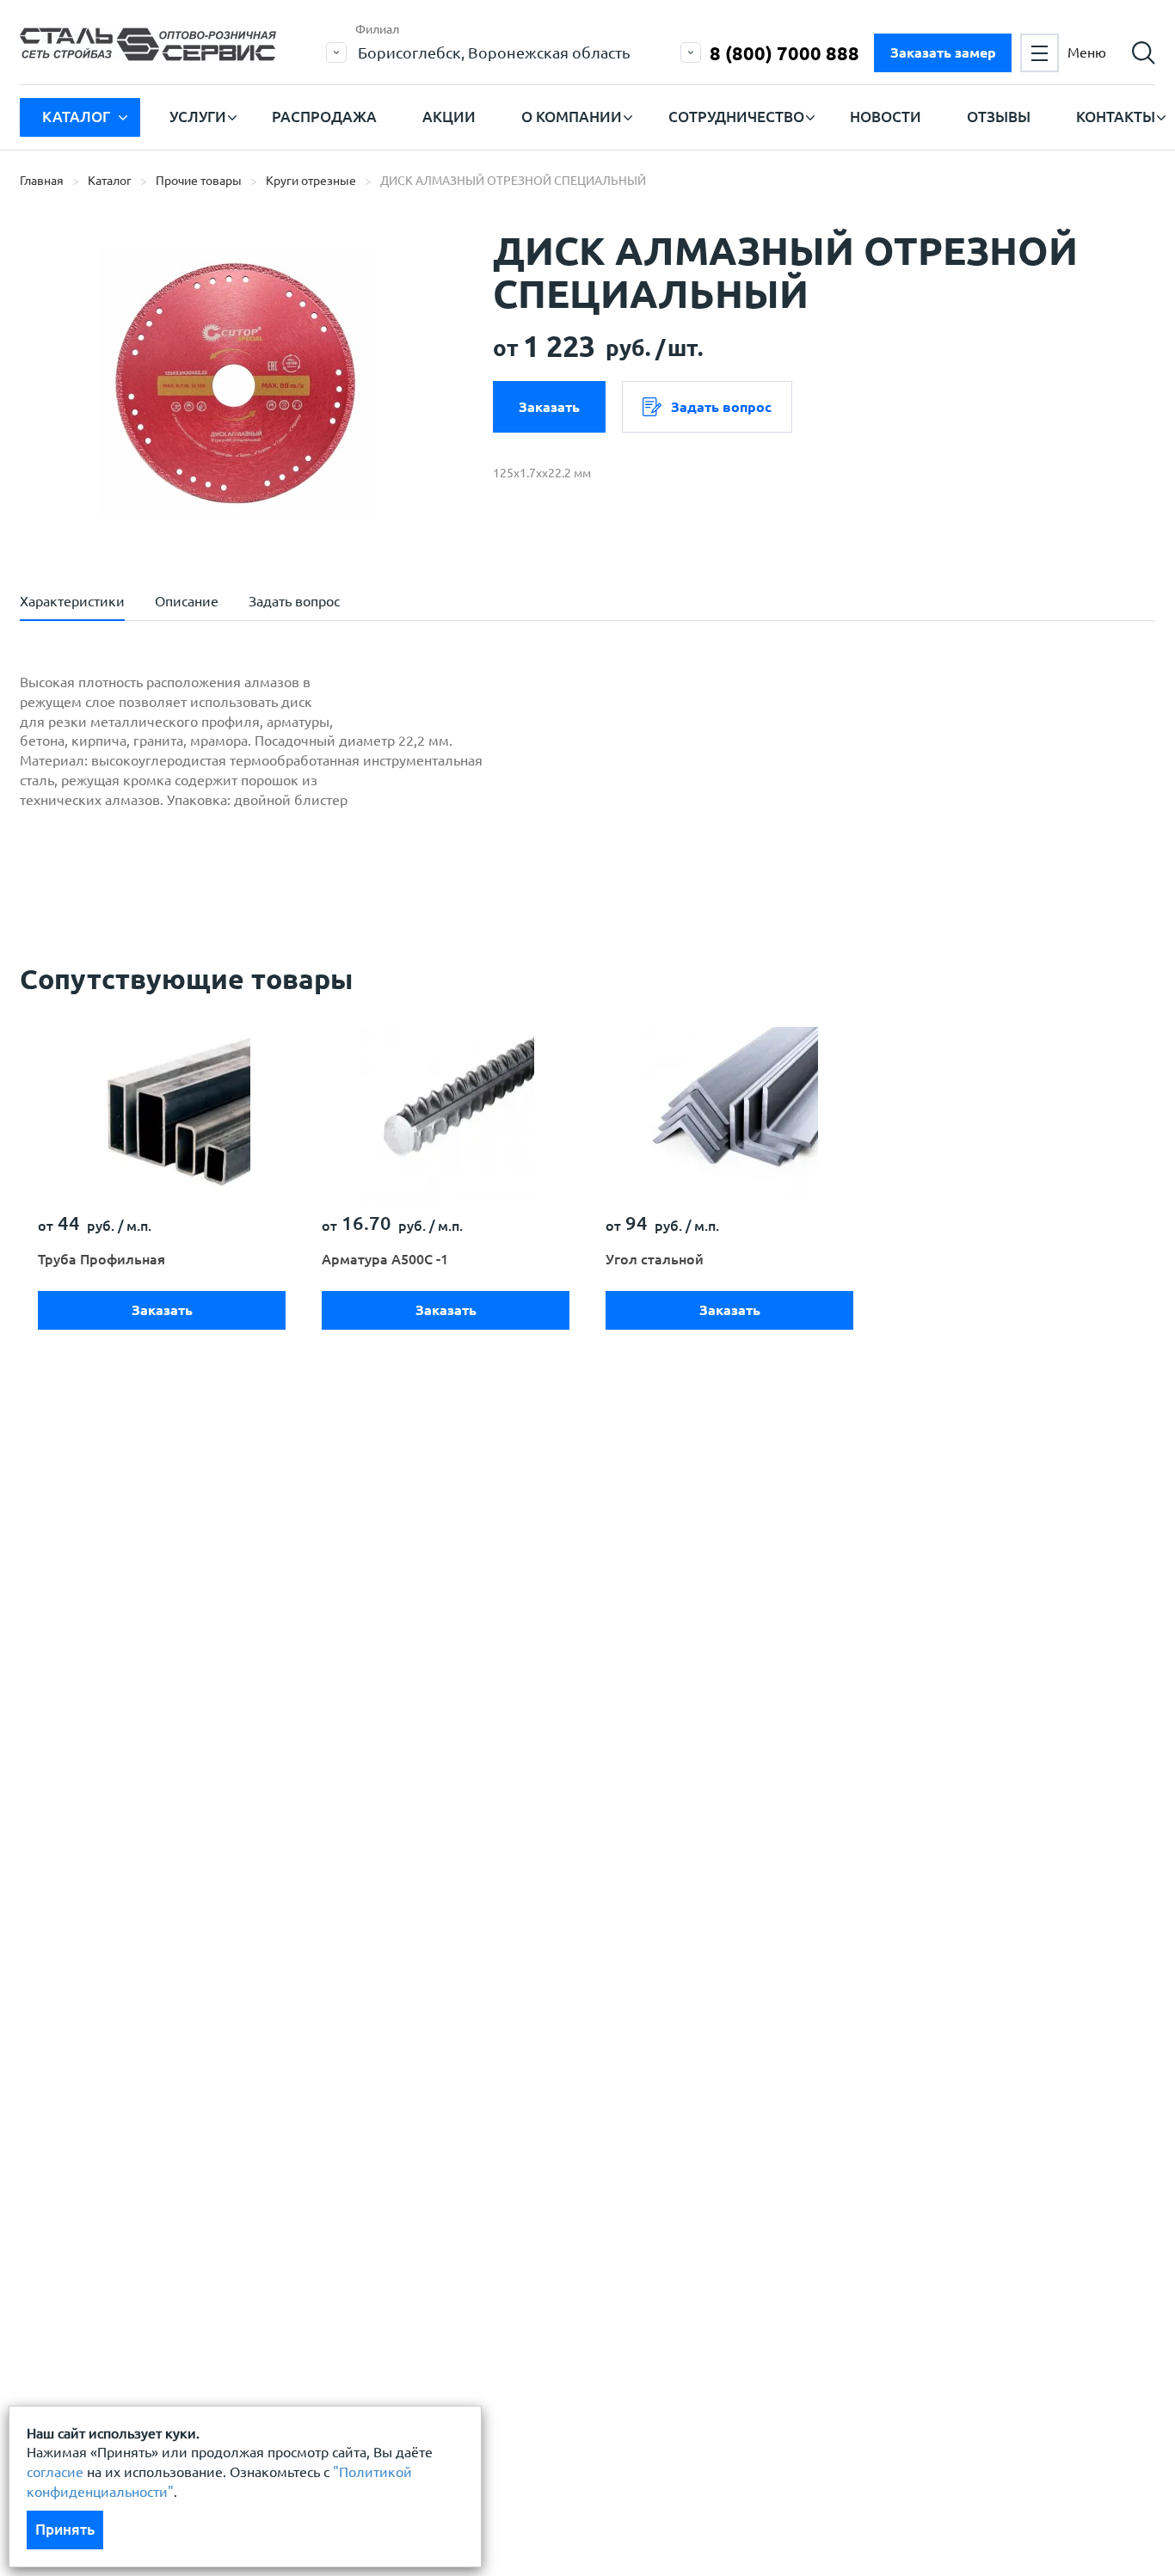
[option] (235, 383)
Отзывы (999, 117)
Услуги (198, 117)
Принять (65, 2529)
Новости (886, 117)
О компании (572, 117)
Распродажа (324, 117)
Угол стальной (655, 1259)
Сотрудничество (736, 117)
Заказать (549, 407)
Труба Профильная (102, 1259)
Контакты (1116, 117)
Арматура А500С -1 (385, 1259)
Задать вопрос (721, 407)
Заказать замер (943, 52)
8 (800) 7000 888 (784, 53)
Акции (449, 117)
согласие (55, 2472)
